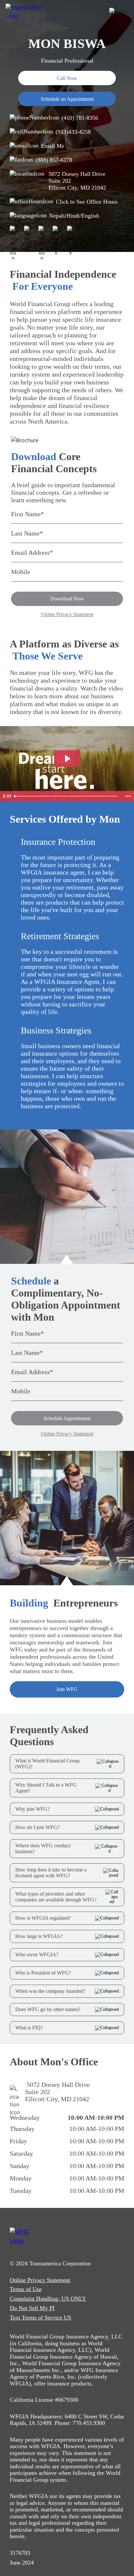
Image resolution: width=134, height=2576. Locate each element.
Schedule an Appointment (67, 99)
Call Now (67, 78)
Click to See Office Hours (87, 202)
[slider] (67, 796)
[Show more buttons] (128, 796)
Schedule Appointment (67, 1418)
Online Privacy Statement (67, 614)
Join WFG (67, 1689)
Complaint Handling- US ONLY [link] (48, 2299)
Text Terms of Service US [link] (40, 2318)
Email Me (53, 146)
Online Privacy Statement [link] (40, 2280)
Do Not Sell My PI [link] (32, 2308)
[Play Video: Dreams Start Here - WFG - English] (67, 759)
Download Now (67, 599)
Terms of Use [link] (26, 2289)
